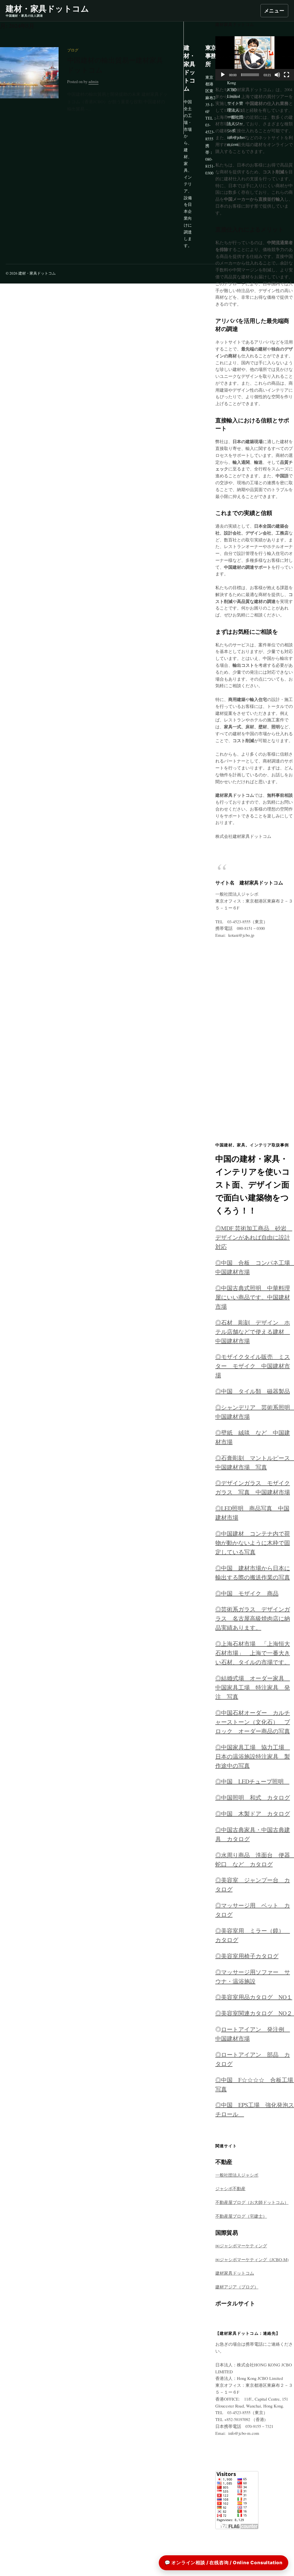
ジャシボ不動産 (230, 2188)
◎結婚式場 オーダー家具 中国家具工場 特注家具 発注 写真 (253, 1687)
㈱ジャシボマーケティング (241, 2246)
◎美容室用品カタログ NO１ (254, 1997)
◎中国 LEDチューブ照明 (252, 1781)
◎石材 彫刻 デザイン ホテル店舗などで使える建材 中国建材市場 (253, 1332)
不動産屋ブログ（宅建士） (241, 2216)
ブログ (73, 50)
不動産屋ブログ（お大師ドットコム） (252, 2202)
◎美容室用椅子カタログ (247, 1956)
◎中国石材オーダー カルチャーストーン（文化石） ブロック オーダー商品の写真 (253, 1722)
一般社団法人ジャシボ (237, 2175)
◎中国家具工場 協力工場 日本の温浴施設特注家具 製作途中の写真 (253, 1756)
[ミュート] (277, 75)
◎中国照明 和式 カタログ (253, 1798)
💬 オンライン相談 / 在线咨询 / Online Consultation (224, 2562)
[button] (255, 58)
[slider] (250, 75)
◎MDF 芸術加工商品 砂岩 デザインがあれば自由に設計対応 (254, 1237)
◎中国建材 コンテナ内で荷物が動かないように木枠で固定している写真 (253, 1543)
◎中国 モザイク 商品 (247, 1593)
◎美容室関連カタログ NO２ (254, 2013)
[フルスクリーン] (287, 75)
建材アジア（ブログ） (237, 2287)
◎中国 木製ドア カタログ (253, 1814)
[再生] (223, 75)
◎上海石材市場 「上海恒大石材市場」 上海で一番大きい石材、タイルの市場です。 (253, 1653)
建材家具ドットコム (235, 2273)
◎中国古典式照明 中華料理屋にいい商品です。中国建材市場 (253, 1297)
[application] (255, 58)
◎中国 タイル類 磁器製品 (253, 1391)
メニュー (274, 10)
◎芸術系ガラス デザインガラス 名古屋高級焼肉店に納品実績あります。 (253, 1618)
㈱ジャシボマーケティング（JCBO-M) (252, 2259)
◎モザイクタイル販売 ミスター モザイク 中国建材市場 (253, 1366)
